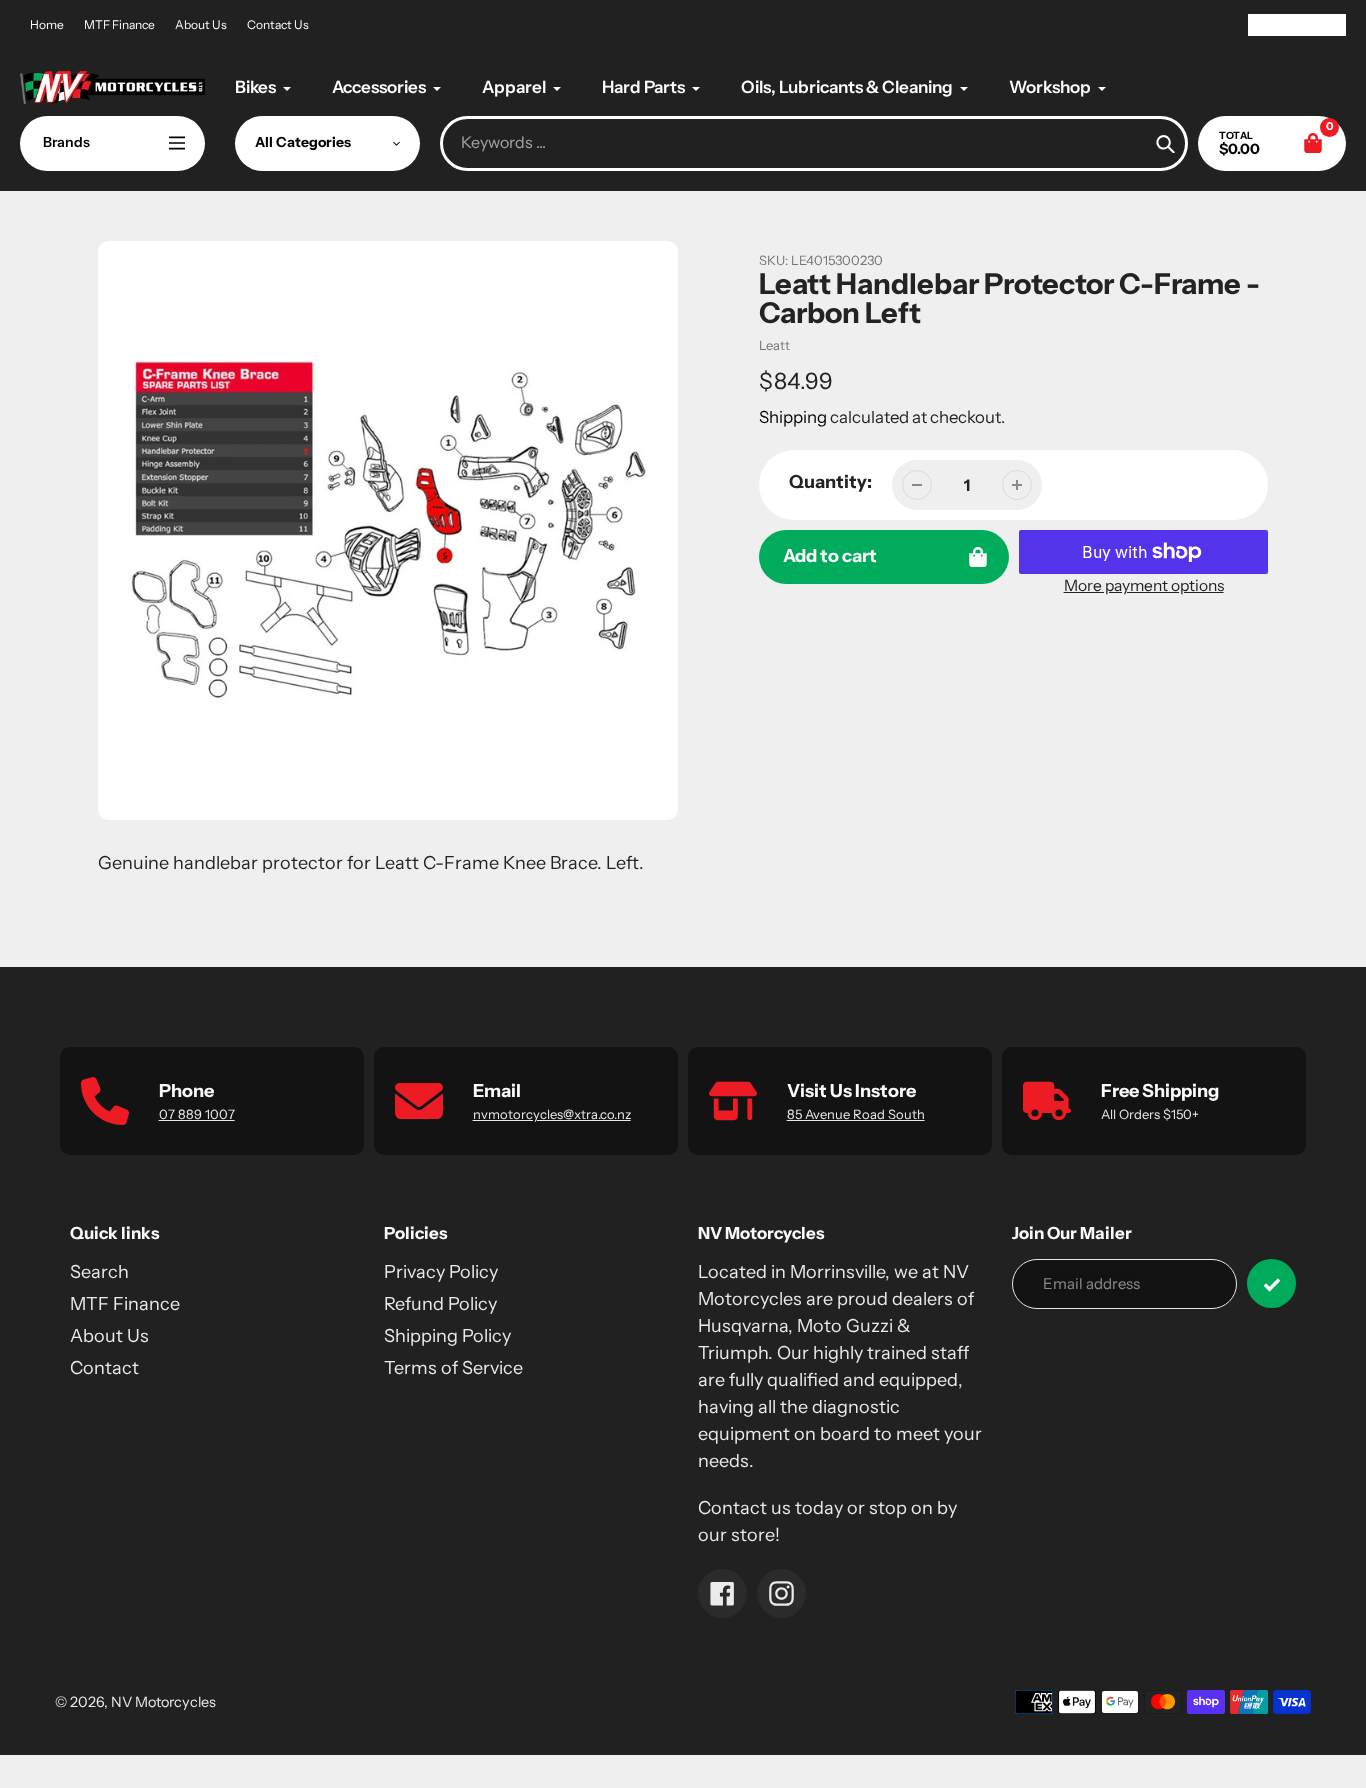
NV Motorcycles (163, 1702)
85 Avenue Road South (856, 1114)
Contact (104, 1368)
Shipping (793, 417)
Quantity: (830, 482)
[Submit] (1271, 1283)
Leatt (774, 345)
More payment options (1144, 585)
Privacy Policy (441, 1272)
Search (99, 1272)
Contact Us (278, 24)
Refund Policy (440, 1304)
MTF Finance (119, 24)
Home (47, 24)
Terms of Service (453, 1368)
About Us (201, 24)
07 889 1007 (197, 1114)
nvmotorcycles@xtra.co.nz (552, 1114)
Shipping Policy (447, 1336)
